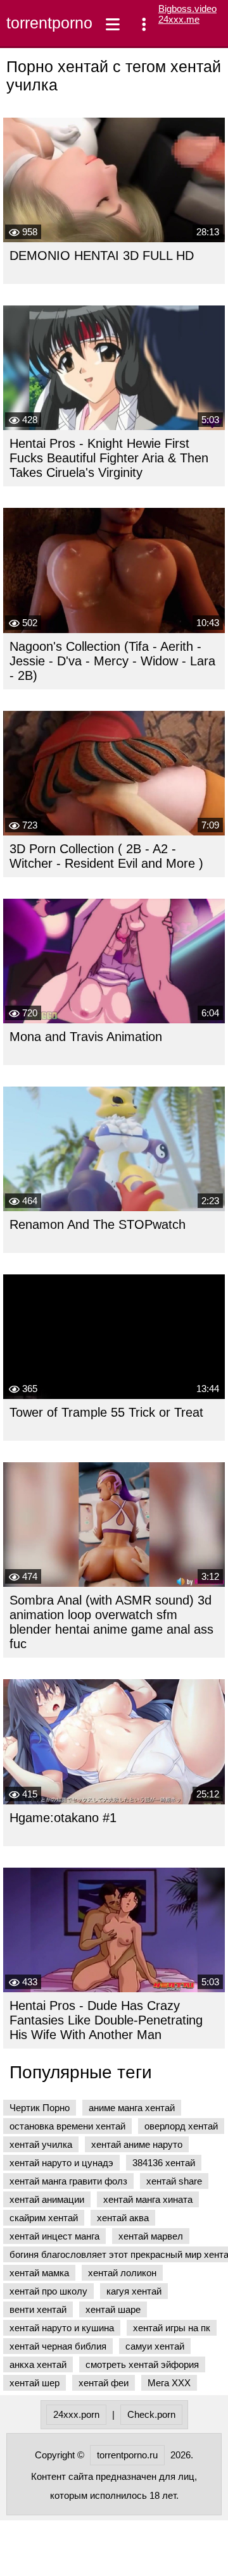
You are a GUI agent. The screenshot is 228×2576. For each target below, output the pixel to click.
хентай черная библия (58, 2346)
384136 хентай (164, 2163)
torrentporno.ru (47, 23)
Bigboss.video (187, 9)
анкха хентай (38, 2364)
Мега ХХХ (169, 2383)
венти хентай (38, 2309)
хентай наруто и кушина (62, 2328)
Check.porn (151, 2414)
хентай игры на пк (172, 2328)
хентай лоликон (122, 2273)
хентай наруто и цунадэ (61, 2163)
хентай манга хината (148, 2199)
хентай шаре (113, 2309)
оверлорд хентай (181, 2126)
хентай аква (123, 2218)
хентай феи (104, 2383)
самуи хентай (155, 2346)
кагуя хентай (134, 2291)
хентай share (174, 2181)
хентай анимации (47, 2199)
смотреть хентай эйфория (142, 2364)
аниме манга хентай (132, 2108)
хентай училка (41, 2144)
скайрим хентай (44, 2218)
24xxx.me (179, 19)
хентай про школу (48, 2291)
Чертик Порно (40, 2108)
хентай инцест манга (54, 2236)
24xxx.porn (76, 2414)
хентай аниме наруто (137, 2144)
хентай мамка (39, 2273)
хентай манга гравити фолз (68, 2181)
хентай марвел (151, 2236)
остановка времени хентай (67, 2126)
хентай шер (35, 2383)
